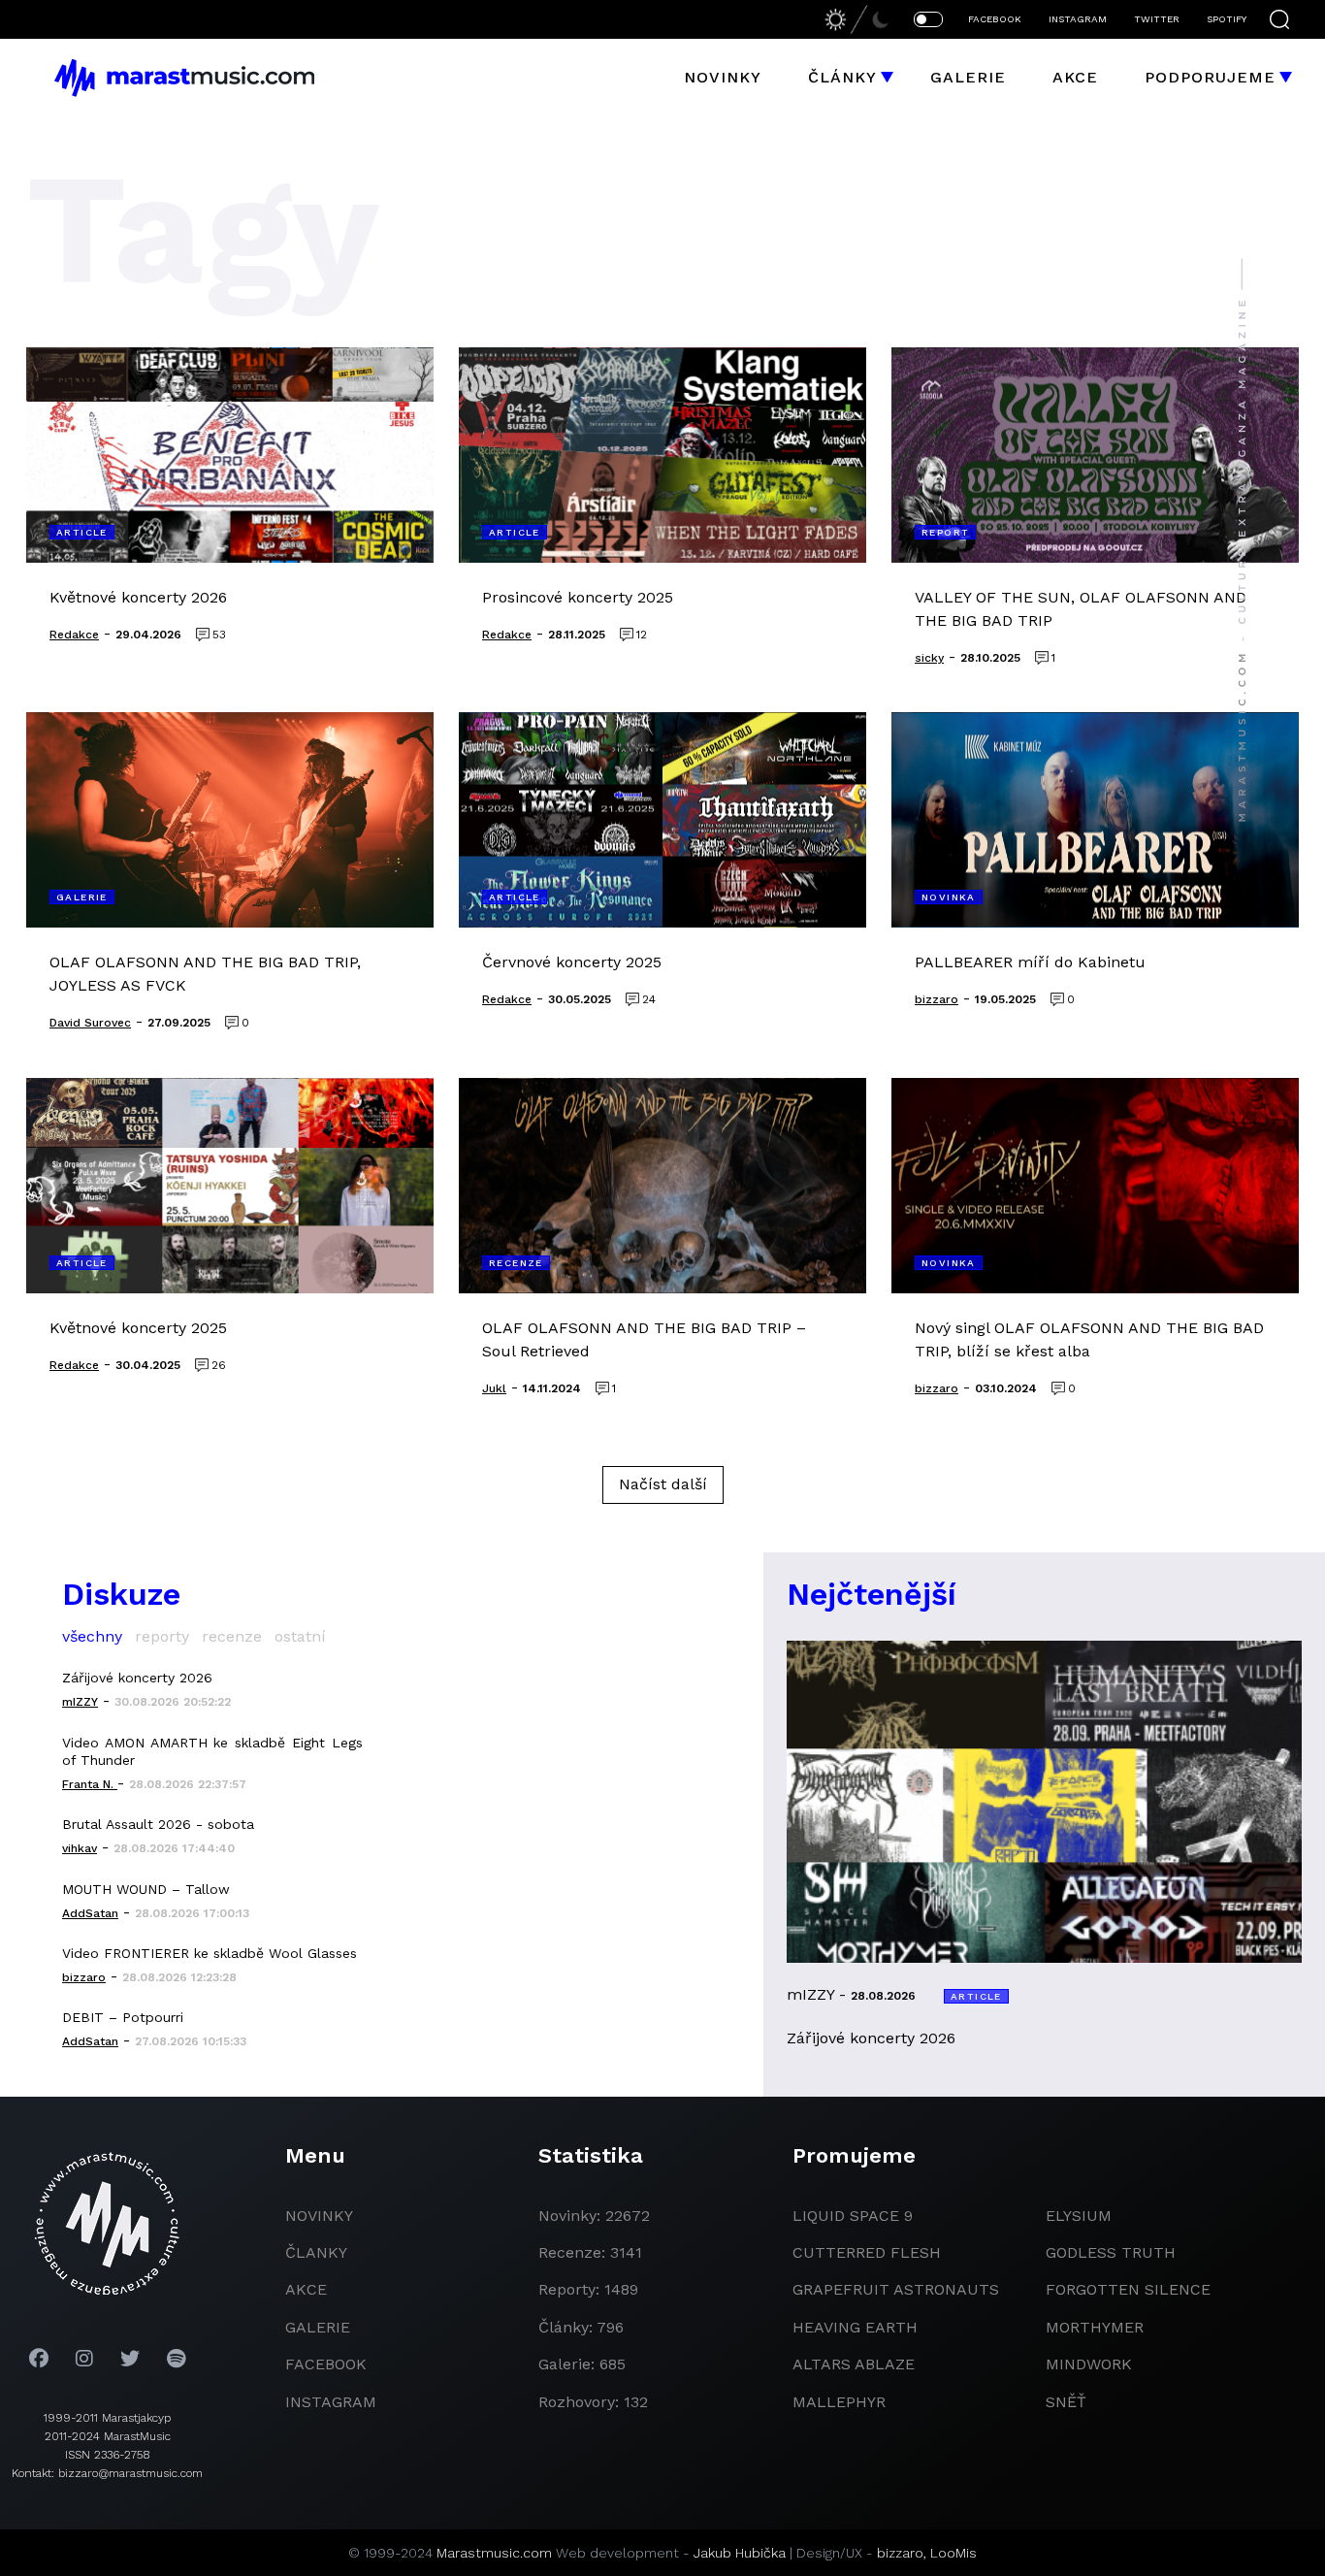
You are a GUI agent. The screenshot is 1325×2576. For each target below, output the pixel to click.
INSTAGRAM (1078, 19)
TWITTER (1157, 19)
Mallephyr (839, 2402)
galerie (318, 2327)
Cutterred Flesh (867, 2252)
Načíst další (663, 1484)
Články (842, 77)
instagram (331, 2402)
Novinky (723, 77)
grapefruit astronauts (896, 2289)
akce (306, 2289)
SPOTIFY (1227, 19)
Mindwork (1089, 2364)
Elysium (1079, 2216)
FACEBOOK (995, 19)
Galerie (968, 77)
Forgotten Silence (1128, 2289)
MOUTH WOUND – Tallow (146, 1889)
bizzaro (900, 2553)
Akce (1075, 77)
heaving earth (855, 2327)
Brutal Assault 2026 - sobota (158, 1824)
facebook (326, 2364)
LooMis (953, 2553)
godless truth (1111, 2252)
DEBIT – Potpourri (123, 2017)
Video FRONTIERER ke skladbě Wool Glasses (210, 1953)
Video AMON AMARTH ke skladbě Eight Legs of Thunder (212, 1751)
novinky (319, 2216)
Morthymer (1095, 2327)
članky (316, 2252)
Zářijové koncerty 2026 (137, 1678)
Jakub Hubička (740, 2553)
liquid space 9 (853, 2216)
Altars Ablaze (854, 2364)
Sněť (1066, 2402)
